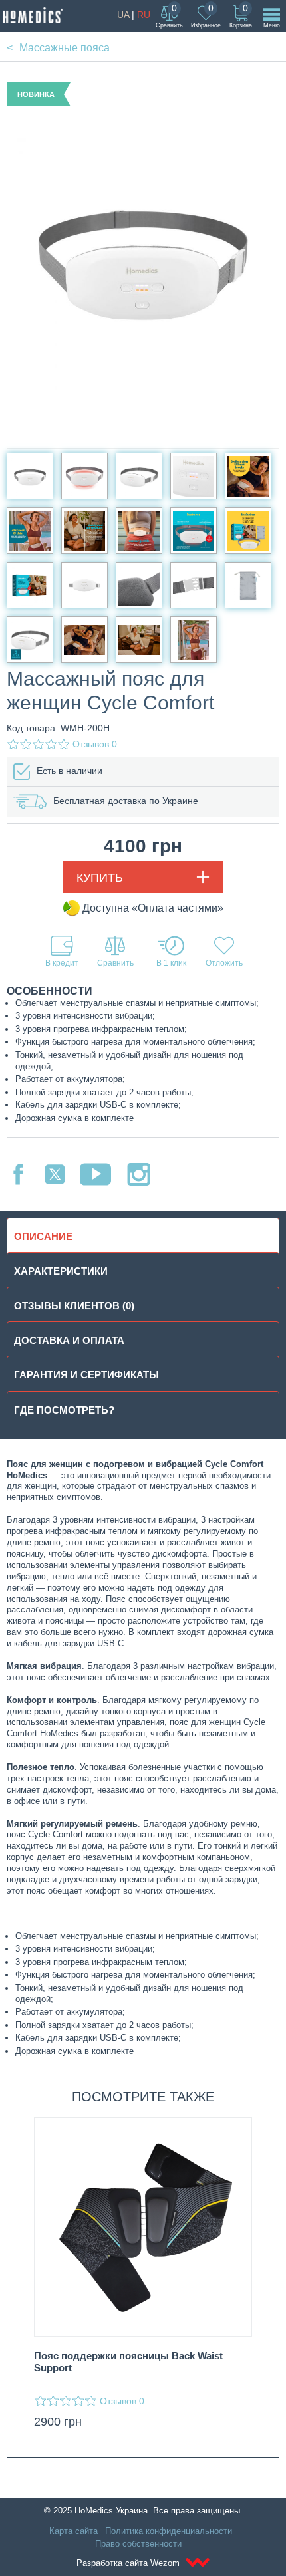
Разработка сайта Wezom (129, 2563)
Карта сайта (73, 2531)
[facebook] (18, 1174)
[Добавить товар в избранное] (224, 951)
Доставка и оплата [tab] (69, 1340)
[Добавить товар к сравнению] (115, 951)
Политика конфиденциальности (169, 2531)
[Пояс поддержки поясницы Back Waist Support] (143, 2227)
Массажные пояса (65, 48)
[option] (143, 2277)
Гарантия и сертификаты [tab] (86, 1375)
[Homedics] (33, 15)
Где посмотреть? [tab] (64, 1410)
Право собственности (138, 2544)
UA (123, 15)
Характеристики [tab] (61, 1271)
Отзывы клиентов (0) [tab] (74, 1306)
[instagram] (139, 1174)
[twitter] (55, 1174)
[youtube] (95, 1174)
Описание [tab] (43, 1236)
